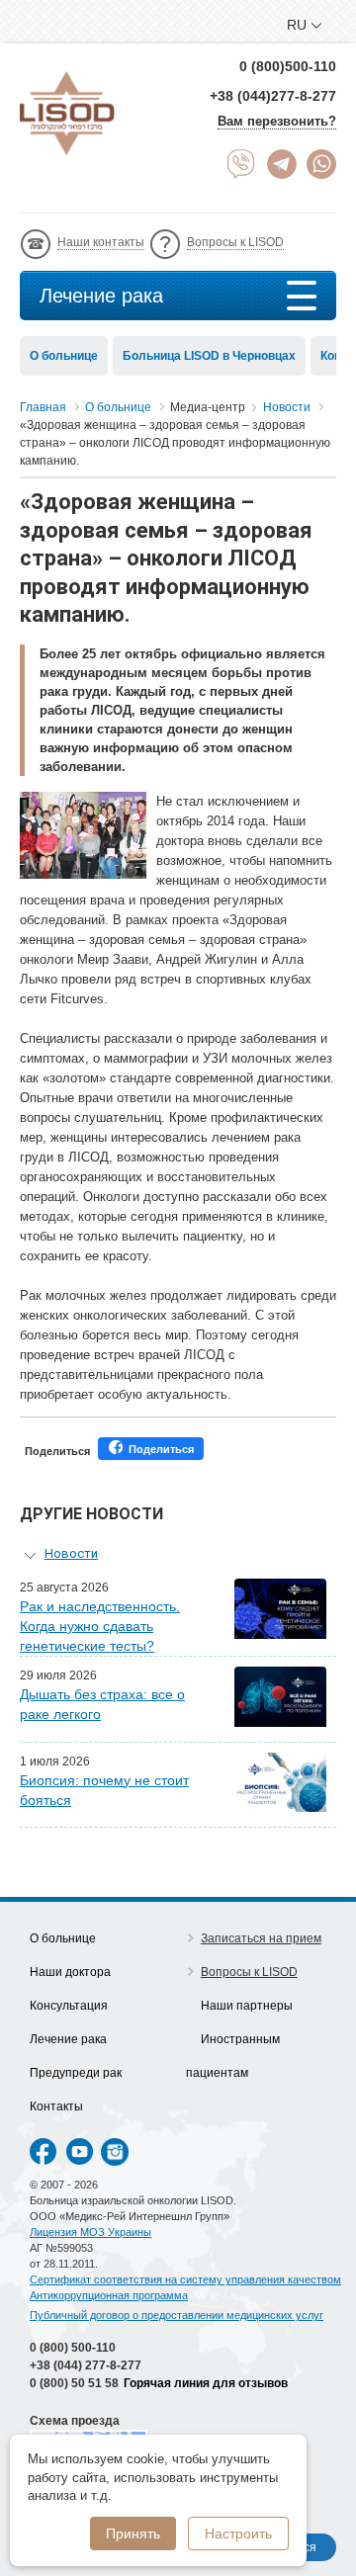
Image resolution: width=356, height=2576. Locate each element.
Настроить (238, 2533)
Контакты (56, 2106)
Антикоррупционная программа (109, 2295)
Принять (133, 2533)
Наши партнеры (247, 2006)
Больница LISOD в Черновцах (209, 356)
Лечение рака (101, 296)
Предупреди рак (76, 2073)
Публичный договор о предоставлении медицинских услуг (177, 2315)
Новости (71, 1553)
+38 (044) (86, 2365)
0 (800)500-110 (288, 66)
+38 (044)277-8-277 (273, 96)
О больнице (64, 356)
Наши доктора (70, 1972)
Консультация (69, 2006)
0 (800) (73, 2348)
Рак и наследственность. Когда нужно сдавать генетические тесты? (100, 1626)
